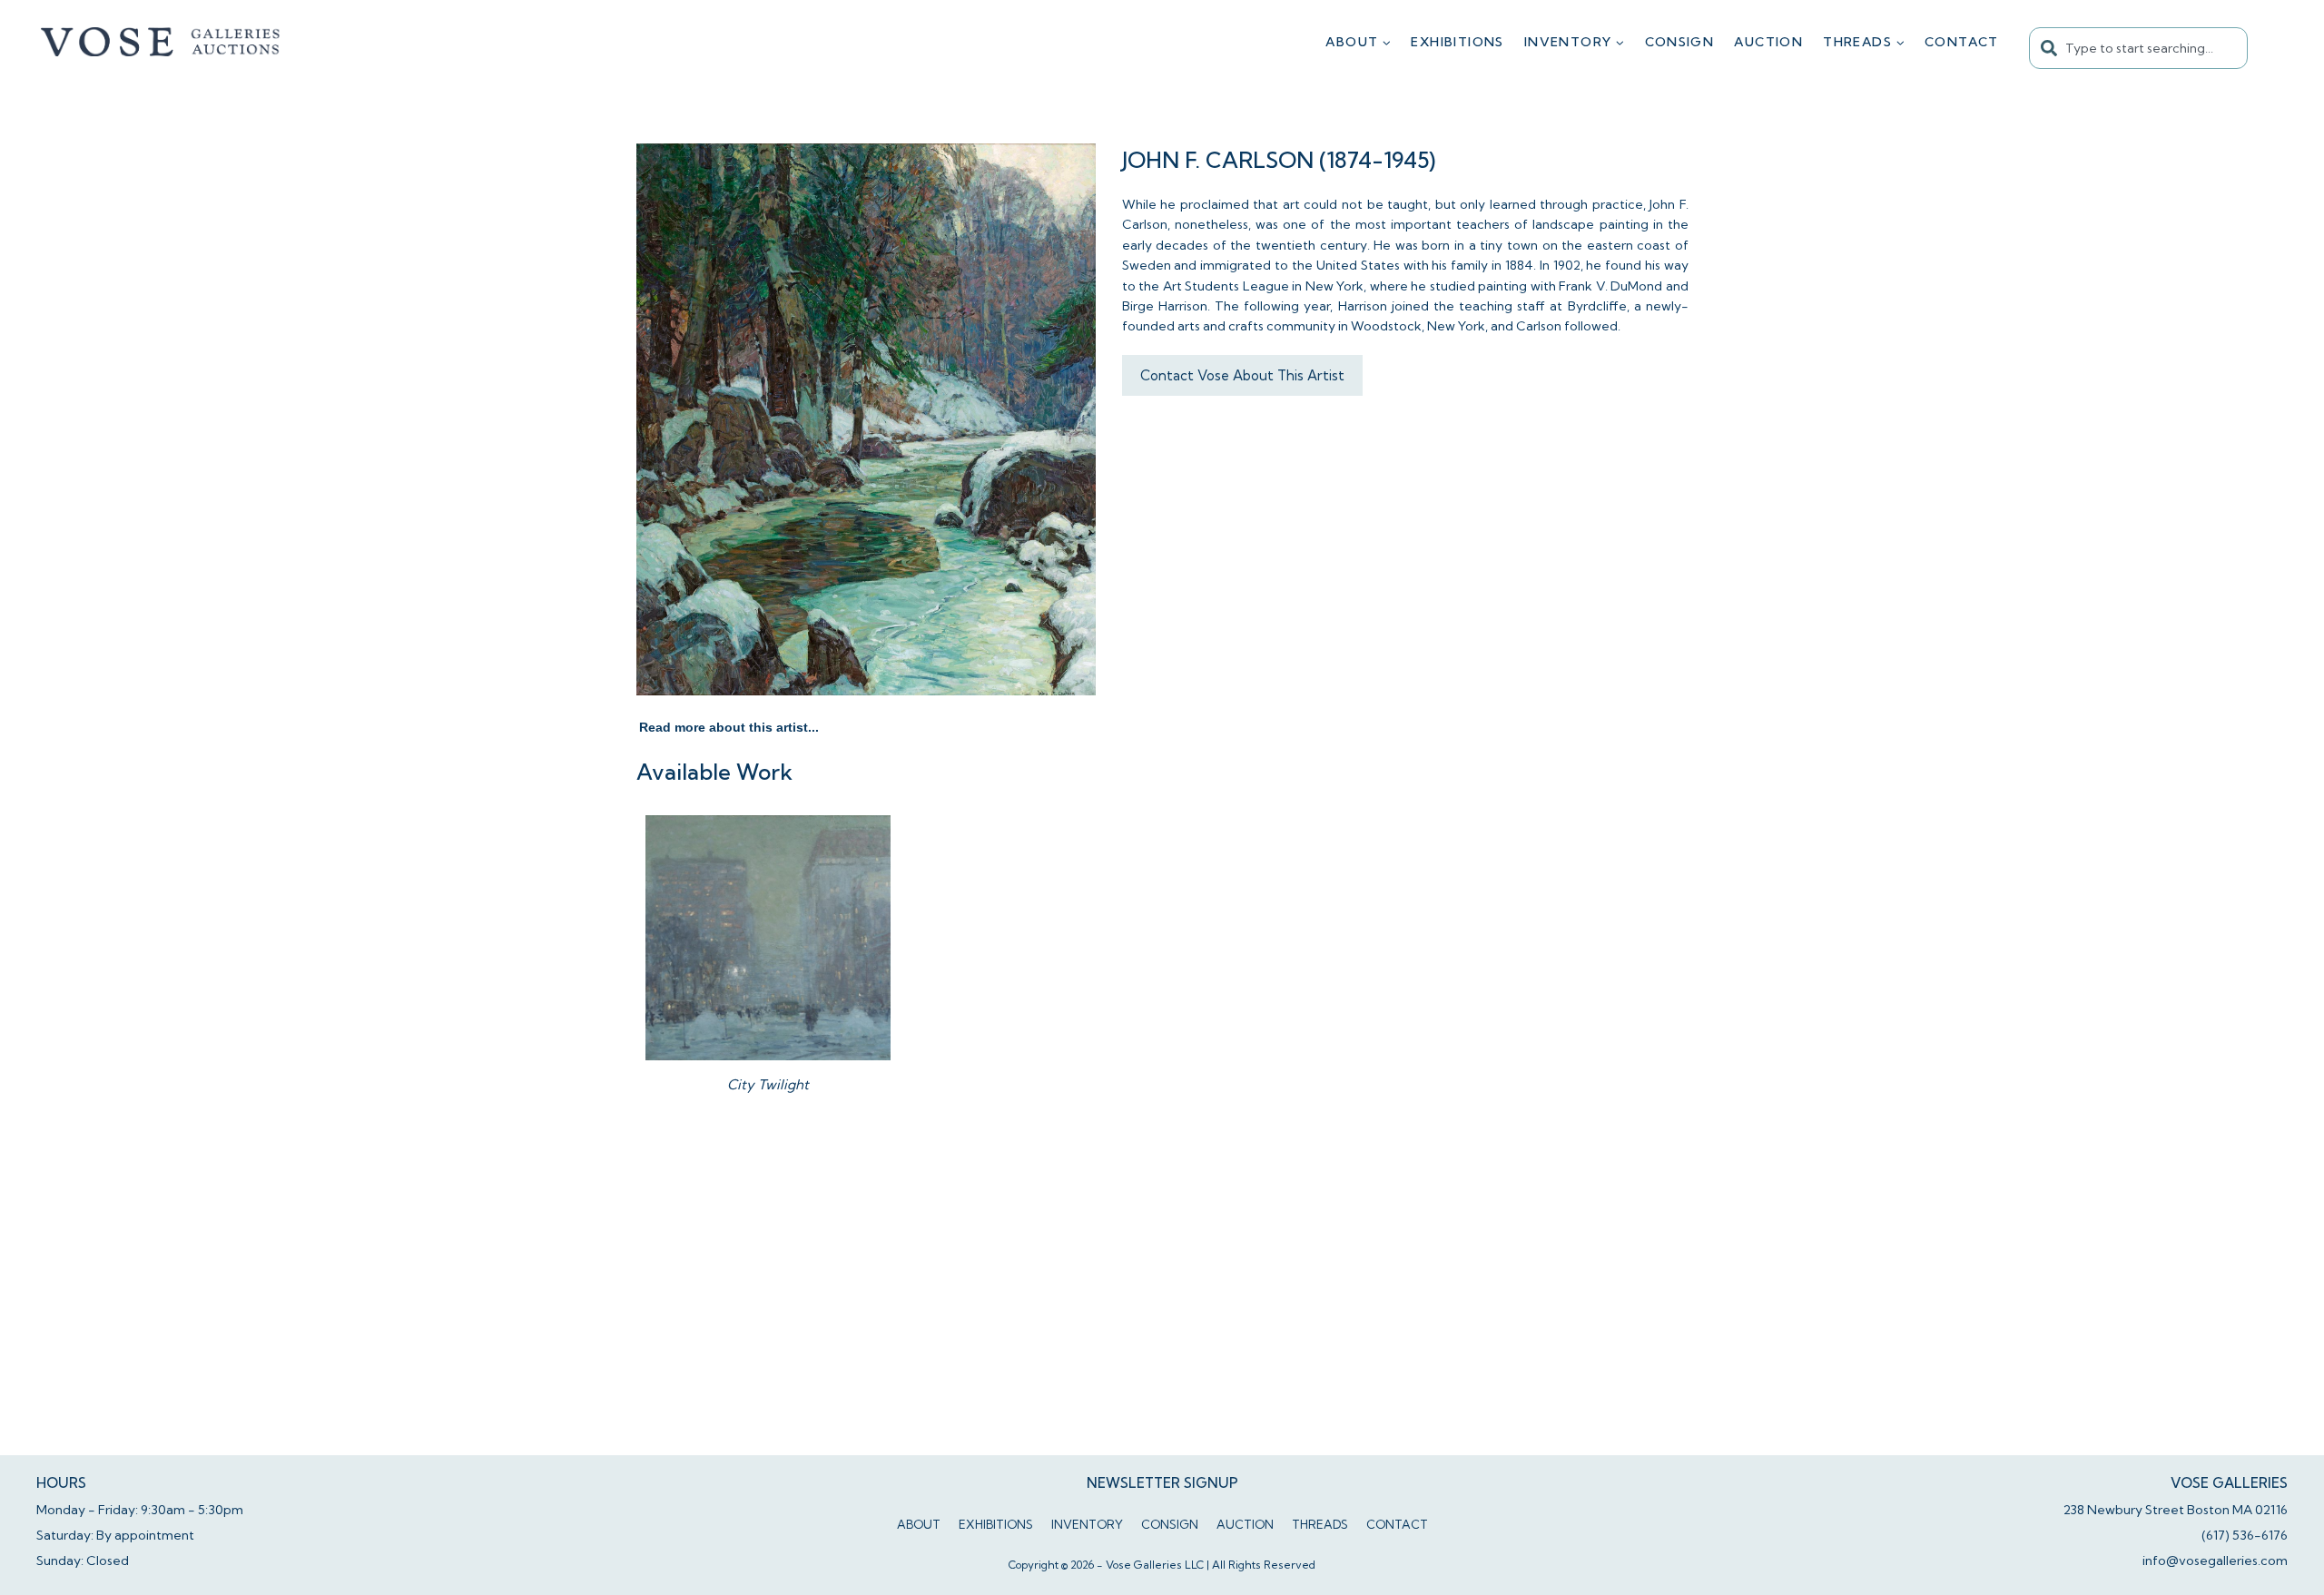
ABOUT (919, 1524)
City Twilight (768, 1084)
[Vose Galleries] (161, 42)
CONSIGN (1680, 42)
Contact (1962, 42)
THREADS (1320, 1524)
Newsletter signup (1162, 1483)
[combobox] (2138, 48)
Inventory (1087, 1524)
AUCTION (1768, 42)
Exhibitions (1457, 42)
